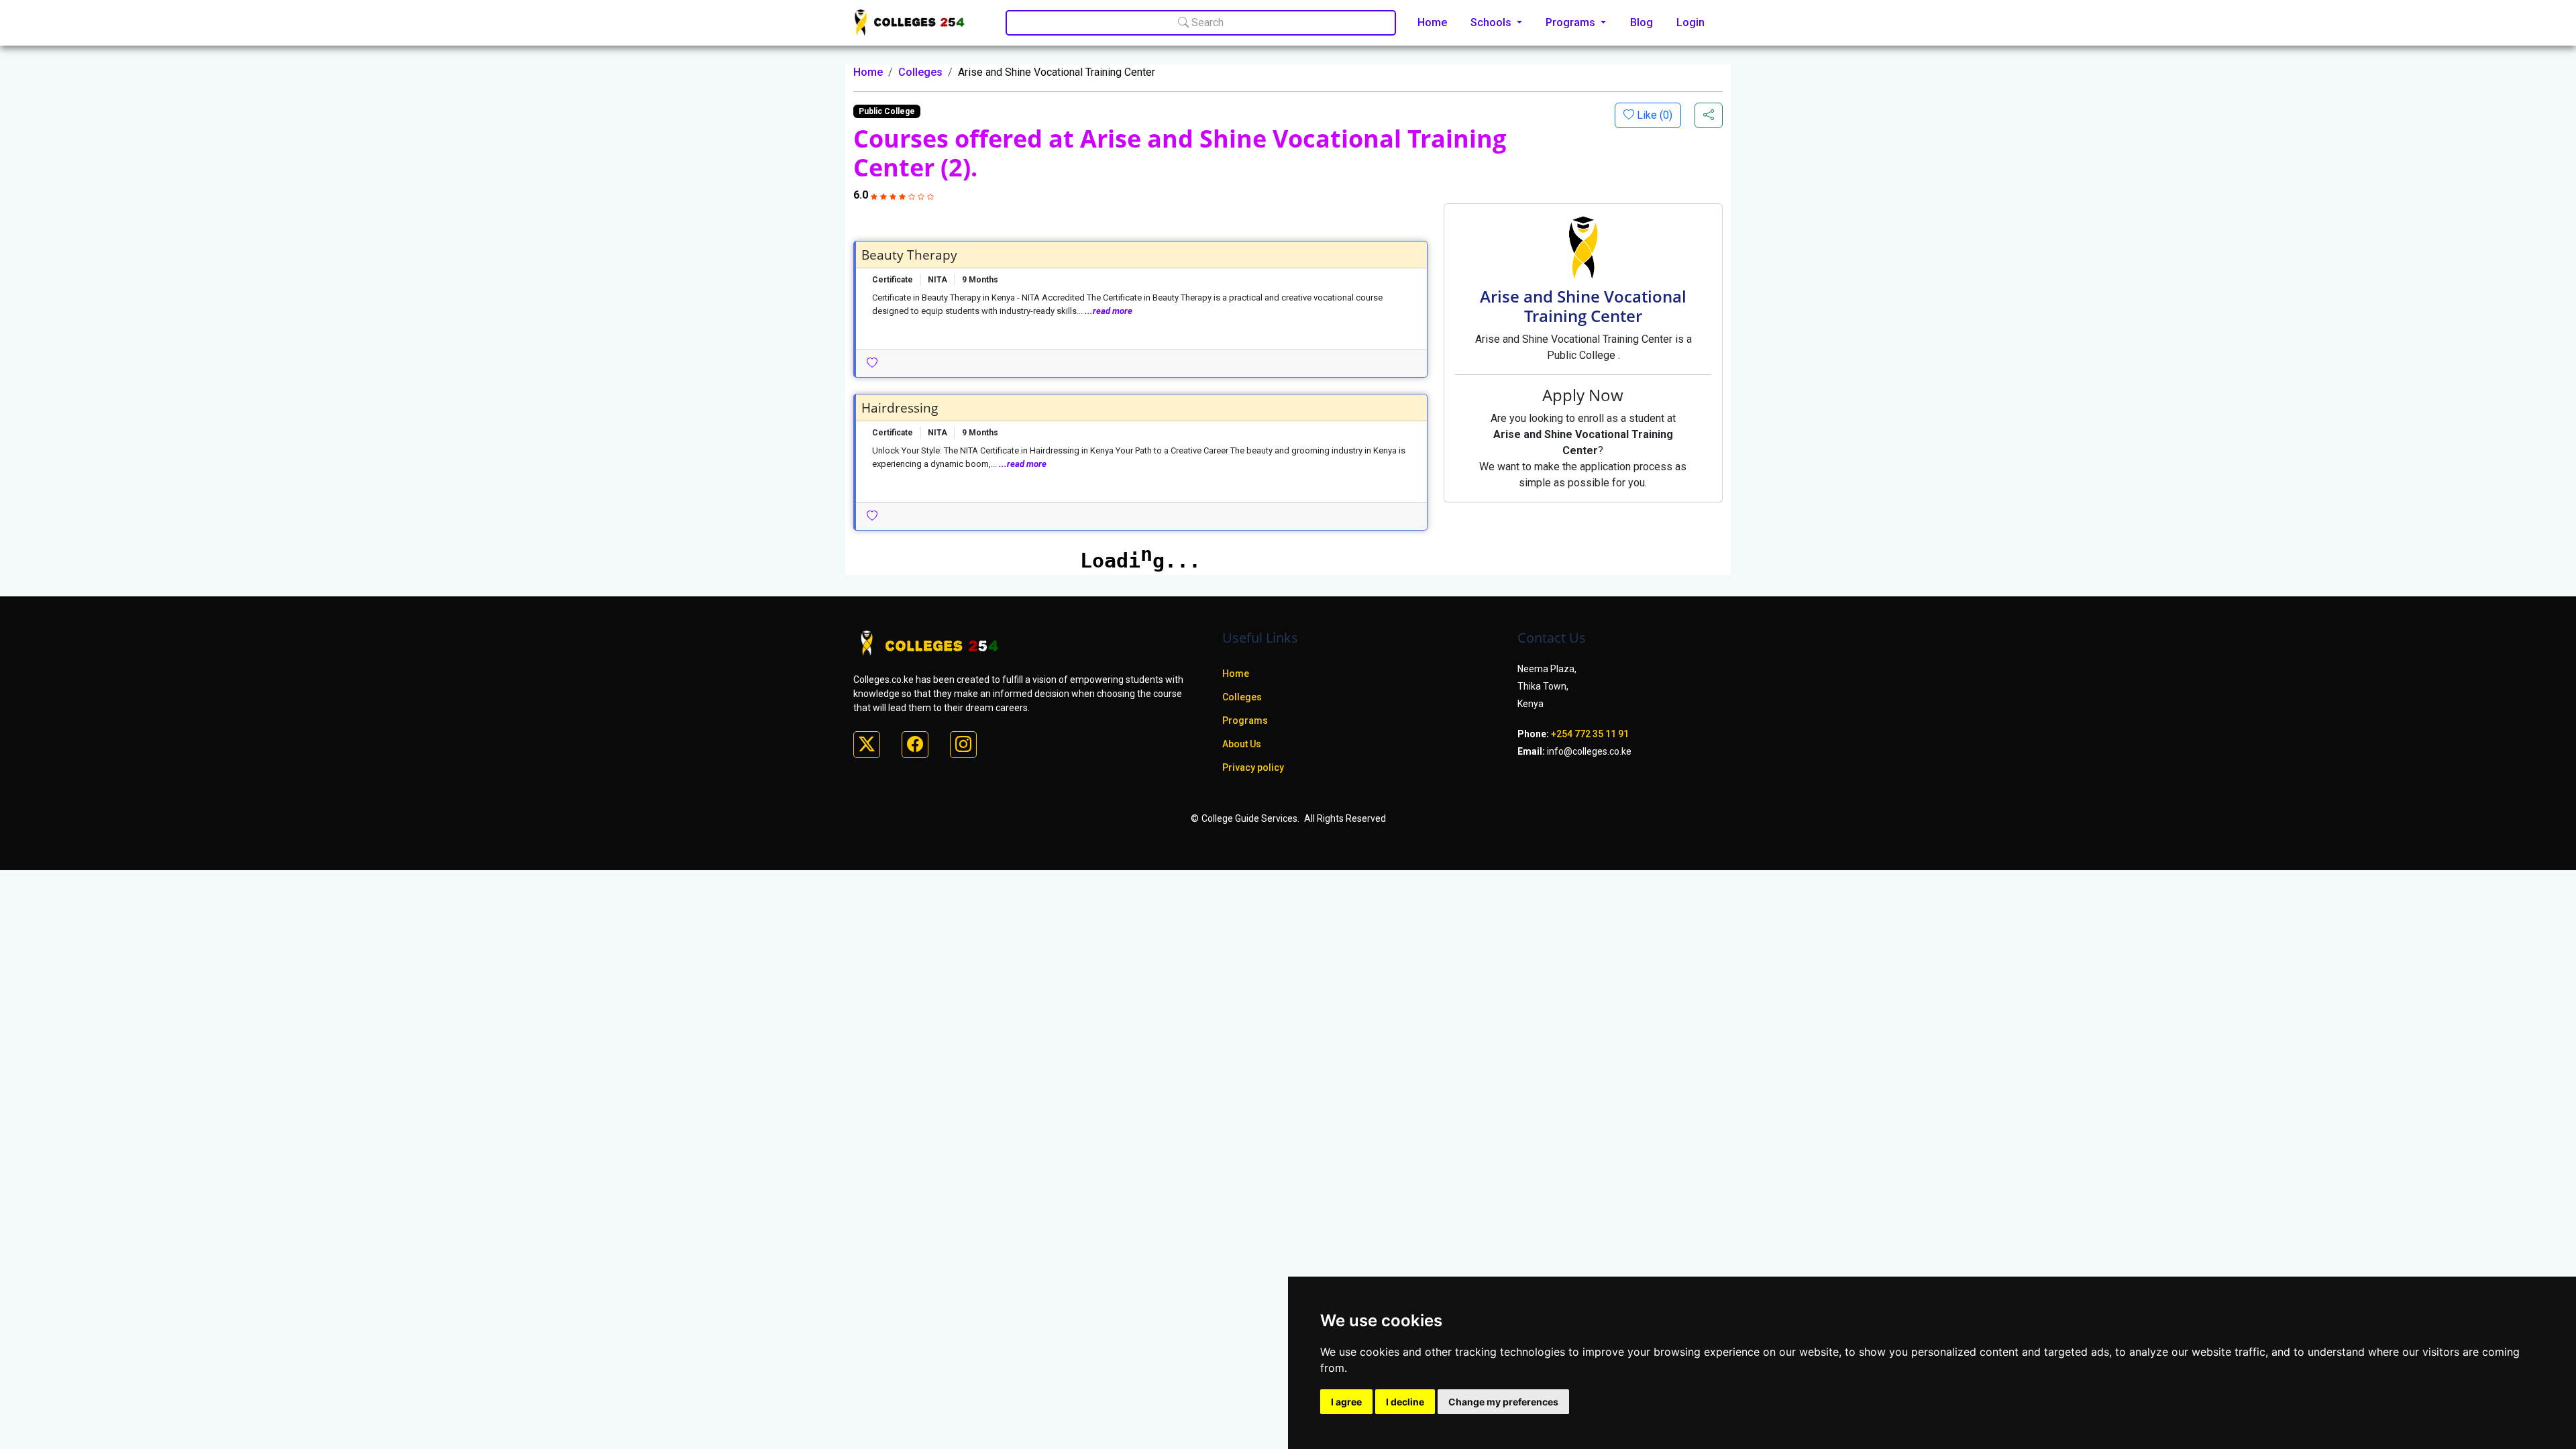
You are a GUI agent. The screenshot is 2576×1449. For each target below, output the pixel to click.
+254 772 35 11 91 (1590, 734)
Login (1690, 22)
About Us (1242, 744)
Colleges (920, 72)
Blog (1642, 22)
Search (1206, 22)
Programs (1245, 720)
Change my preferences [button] (1503, 1402)
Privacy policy (1253, 767)
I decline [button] (1405, 1402)
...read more (1109, 311)
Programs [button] (1572, 22)
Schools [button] (1492, 22)
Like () (1653, 115)
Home (1432, 22)
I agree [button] (1346, 1402)
